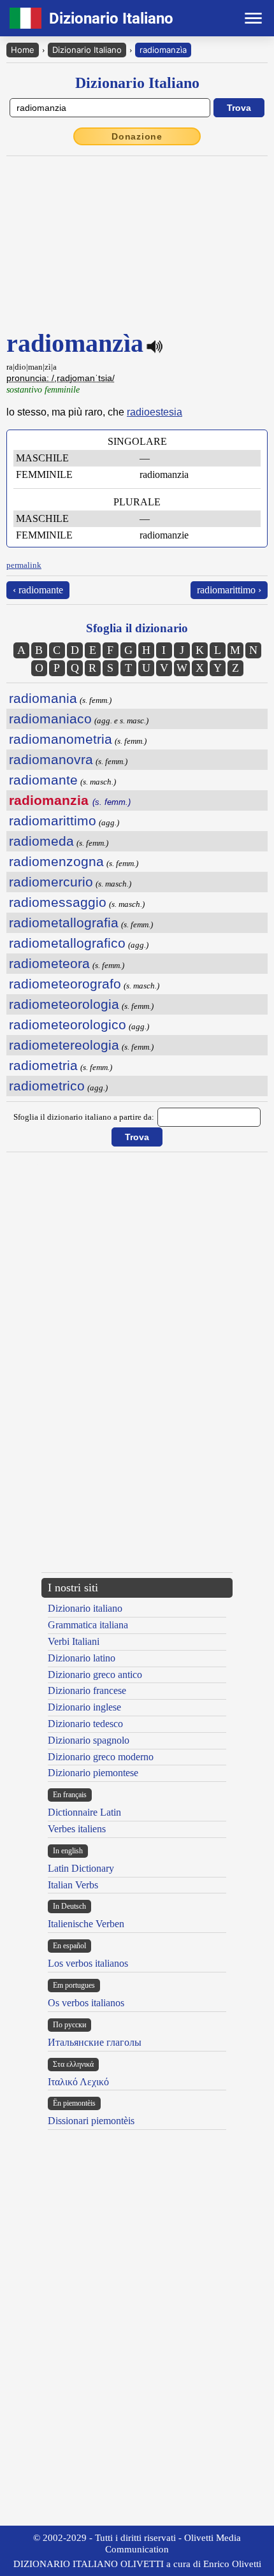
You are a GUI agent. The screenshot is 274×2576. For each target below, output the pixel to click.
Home (23, 50)
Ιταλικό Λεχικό (78, 2082)
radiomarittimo (53, 821)
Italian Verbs (73, 1885)
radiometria (43, 1065)
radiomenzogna (56, 861)
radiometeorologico (68, 1024)
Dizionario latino (82, 1658)
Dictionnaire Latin (84, 1812)
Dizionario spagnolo (89, 1740)
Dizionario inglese (84, 1707)
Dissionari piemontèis (91, 2121)
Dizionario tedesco (85, 1724)
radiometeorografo (65, 984)
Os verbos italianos (86, 2003)
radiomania (43, 698)
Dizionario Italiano (87, 50)
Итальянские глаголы (95, 2042)
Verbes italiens (77, 1829)
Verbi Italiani (74, 1641)
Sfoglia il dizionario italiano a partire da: (84, 1117)
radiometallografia (64, 923)
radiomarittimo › (229, 590)
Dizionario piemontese (93, 1773)
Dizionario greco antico (95, 1675)
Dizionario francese (87, 1690)
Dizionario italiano (85, 1608)
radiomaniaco (50, 719)
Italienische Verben (86, 1924)
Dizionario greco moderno (101, 1757)
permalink (24, 565)
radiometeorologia (64, 1004)
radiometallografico (67, 943)
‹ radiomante (38, 590)
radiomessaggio (58, 902)
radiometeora (49, 963)
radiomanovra (51, 759)
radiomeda (41, 841)
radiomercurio (51, 882)
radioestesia (155, 412)
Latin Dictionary (81, 1868)
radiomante (43, 780)
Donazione (137, 136)
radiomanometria (61, 739)
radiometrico (47, 1086)
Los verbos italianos (88, 1963)
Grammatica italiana (88, 1625)
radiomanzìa (163, 50)
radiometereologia (64, 1045)
